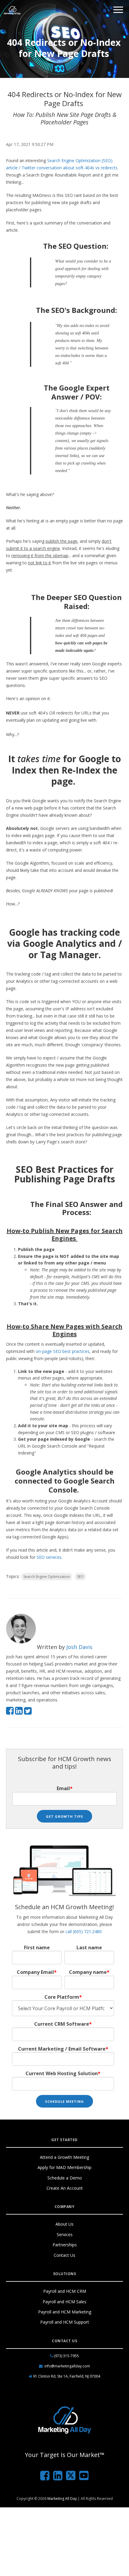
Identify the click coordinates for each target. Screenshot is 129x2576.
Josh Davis (79, 1647)
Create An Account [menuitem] (65, 2188)
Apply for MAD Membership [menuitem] (64, 2167)
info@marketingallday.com (67, 2366)
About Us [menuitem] (64, 2224)
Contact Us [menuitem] (64, 2255)
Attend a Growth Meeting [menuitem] (64, 2157)
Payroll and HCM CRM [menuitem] (65, 2291)
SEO (80, 1577)
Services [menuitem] (65, 2234)
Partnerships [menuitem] (65, 2245)
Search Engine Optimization (47, 1577)
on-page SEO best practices (63, 1351)
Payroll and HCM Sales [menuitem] (64, 2302)
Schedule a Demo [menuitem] (65, 2178)
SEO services (49, 1557)
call (84, 1931)
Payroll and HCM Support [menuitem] (65, 2322)
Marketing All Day (62, 2499)
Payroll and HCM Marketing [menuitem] (65, 2312)
